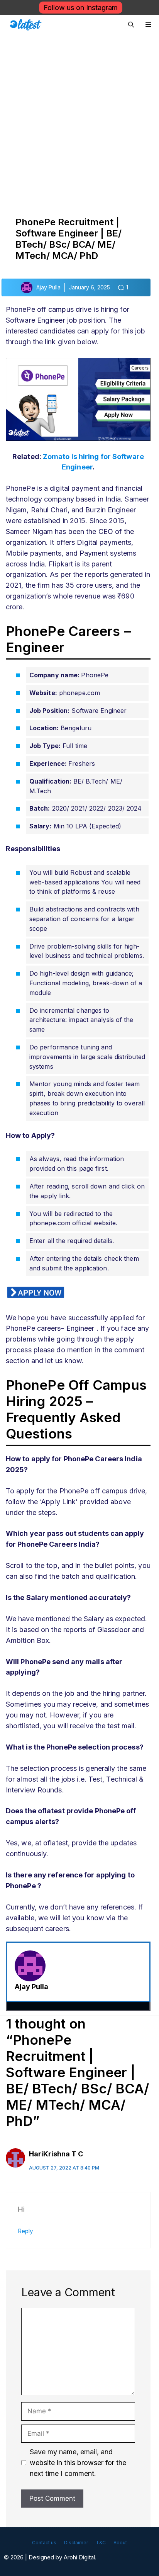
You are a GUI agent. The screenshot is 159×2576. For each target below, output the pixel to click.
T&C (101, 2543)
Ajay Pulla (31, 1987)
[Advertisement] (79, 118)
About (120, 2543)
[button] (131, 25)
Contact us (44, 2543)
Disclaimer (76, 2543)
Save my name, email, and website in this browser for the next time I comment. (78, 2463)
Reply (25, 2231)
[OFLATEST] (26, 25)
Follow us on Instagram (81, 8)
